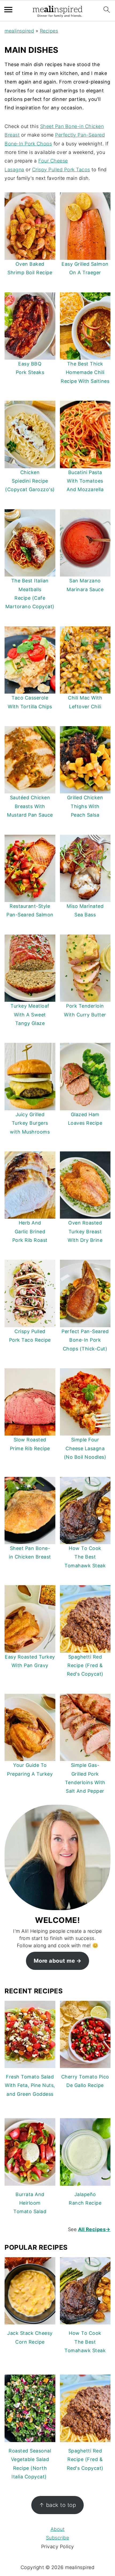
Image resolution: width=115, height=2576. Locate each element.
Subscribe (58, 2538)
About (58, 2529)
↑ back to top (58, 2505)
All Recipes (94, 2229)
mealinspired (19, 31)
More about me (54, 1961)
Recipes (49, 31)
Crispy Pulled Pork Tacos (61, 170)
